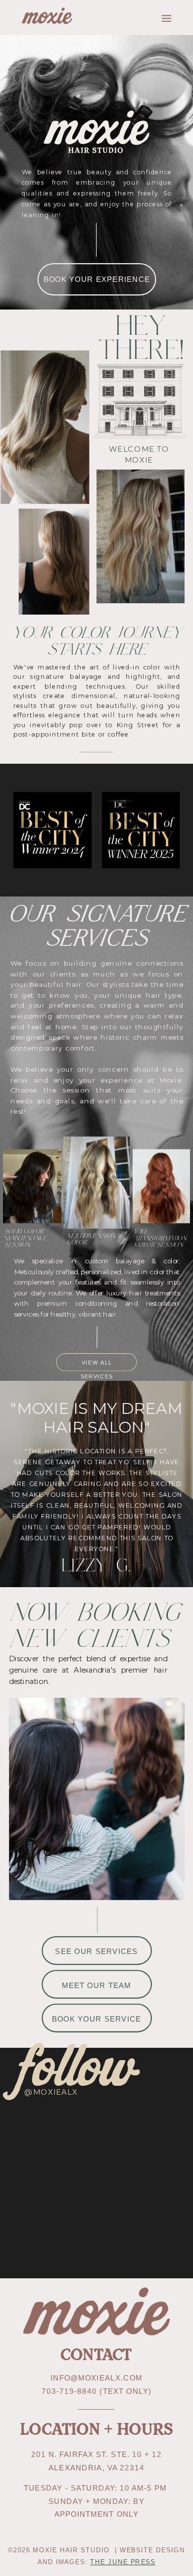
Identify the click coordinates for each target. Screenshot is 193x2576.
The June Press (123, 2561)
